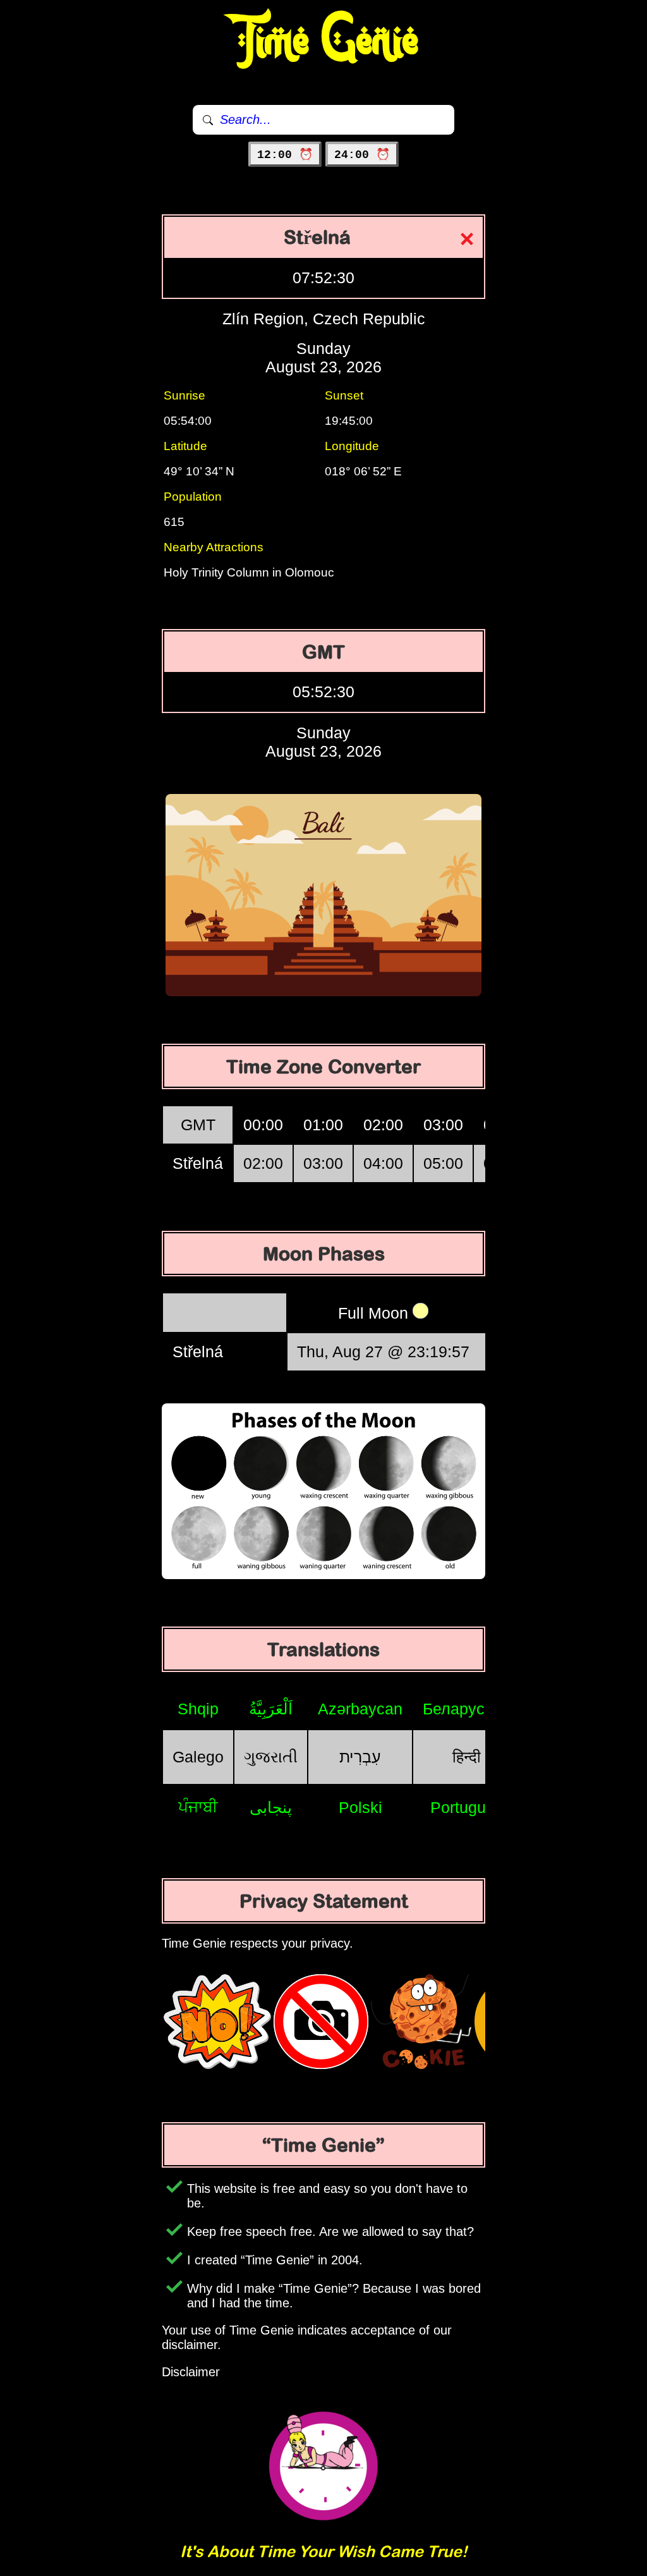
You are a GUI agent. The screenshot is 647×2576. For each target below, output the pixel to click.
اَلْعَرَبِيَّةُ (271, 1709)
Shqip (198, 1709)
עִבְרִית (360, 1757)
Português (467, 1807)
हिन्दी (467, 1757)
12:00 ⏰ (285, 155)
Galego (198, 1757)
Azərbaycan (360, 1709)
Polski (360, 1807)
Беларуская (466, 1709)
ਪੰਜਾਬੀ (198, 1807)
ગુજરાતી (271, 1757)
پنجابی (271, 1807)
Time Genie (324, 41)
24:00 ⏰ (362, 155)
